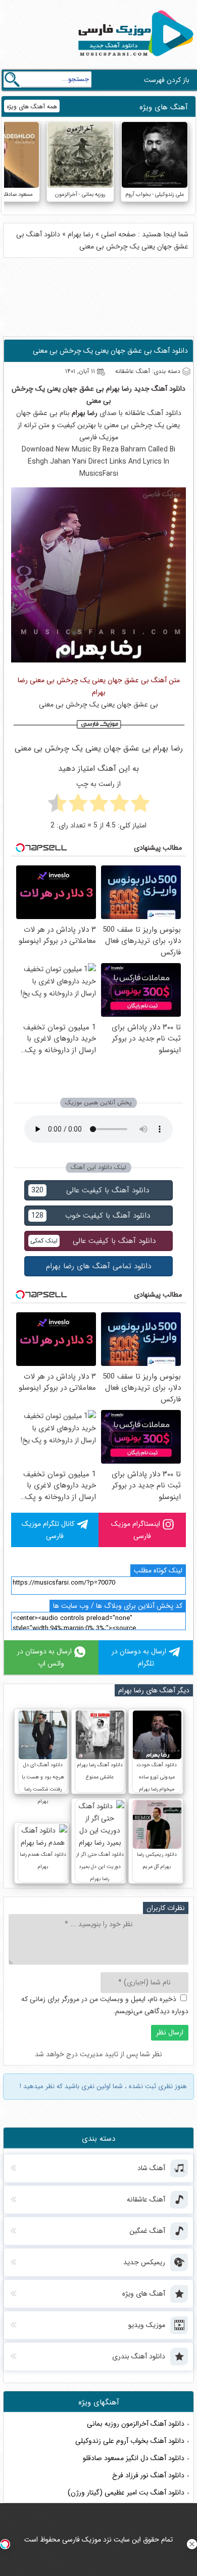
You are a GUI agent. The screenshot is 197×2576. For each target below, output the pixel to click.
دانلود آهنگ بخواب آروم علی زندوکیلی (130, 2441)
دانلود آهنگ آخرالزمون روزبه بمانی (136, 2424)
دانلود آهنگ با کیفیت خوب (91, 1216)
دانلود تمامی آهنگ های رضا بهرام (98, 1266)
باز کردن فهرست (167, 80)
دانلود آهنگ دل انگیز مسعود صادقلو (134, 2458)
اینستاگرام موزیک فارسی (136, 1530)
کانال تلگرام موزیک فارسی (48, 1530)
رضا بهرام (81, 234)
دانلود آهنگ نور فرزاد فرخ (148, 2475)
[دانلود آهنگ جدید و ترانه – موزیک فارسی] (134, 59)
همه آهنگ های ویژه (32, 107)
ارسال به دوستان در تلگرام (139, 1657)
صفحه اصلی (118, 234)
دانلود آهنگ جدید (160, 389)
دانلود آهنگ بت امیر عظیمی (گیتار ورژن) (126, 2492)
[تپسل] (5, 2544)
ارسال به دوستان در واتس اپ (44, 1657)
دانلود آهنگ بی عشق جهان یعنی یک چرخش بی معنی (110, 351)
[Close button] (192, 2544)
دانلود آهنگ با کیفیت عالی (90, 1190)
